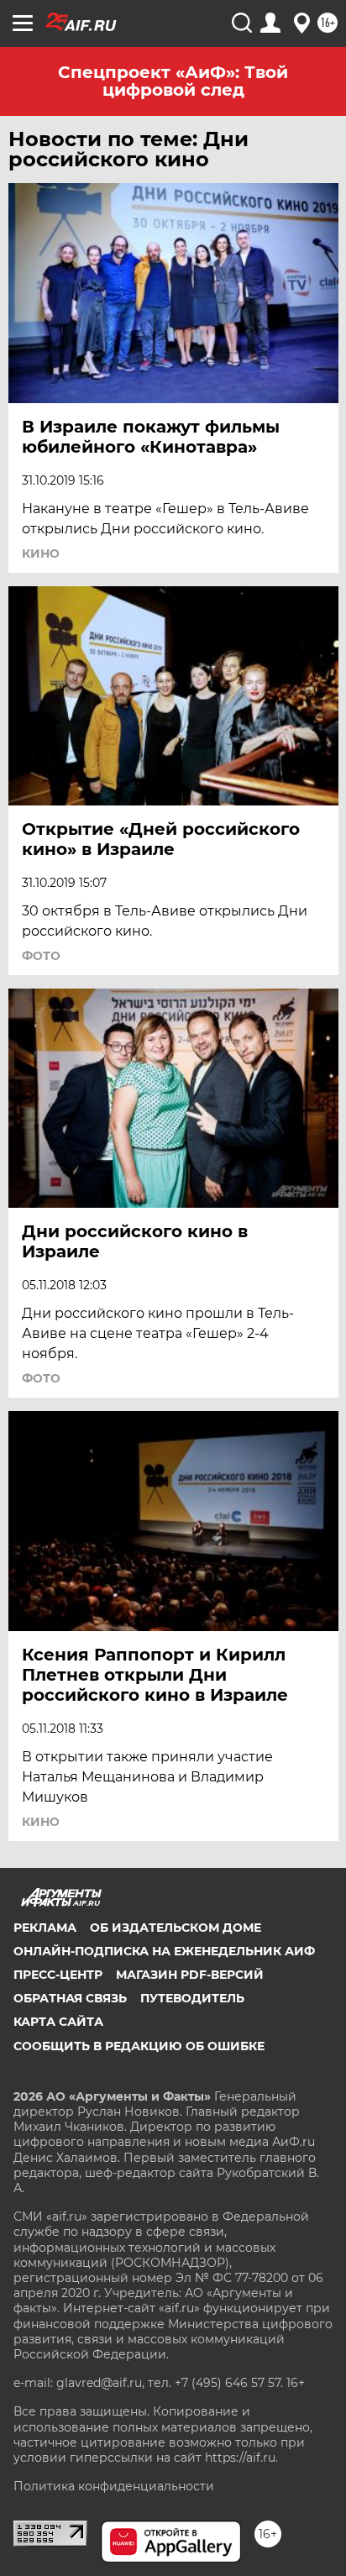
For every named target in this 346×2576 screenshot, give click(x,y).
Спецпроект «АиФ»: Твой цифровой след (173, 81)
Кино (41, 553)
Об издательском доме (176, 1928)
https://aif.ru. (241, 2458)
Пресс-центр (58, 1975)
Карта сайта (58, 2022)
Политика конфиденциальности (114, 2486)
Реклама (45, 1928)
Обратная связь (70, 1998)
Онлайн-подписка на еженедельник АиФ (164, 1951)
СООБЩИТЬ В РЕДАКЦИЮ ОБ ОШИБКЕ (139, 2046)
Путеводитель (192, 1998)
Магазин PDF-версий (190, 1975)
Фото (41, 956)
